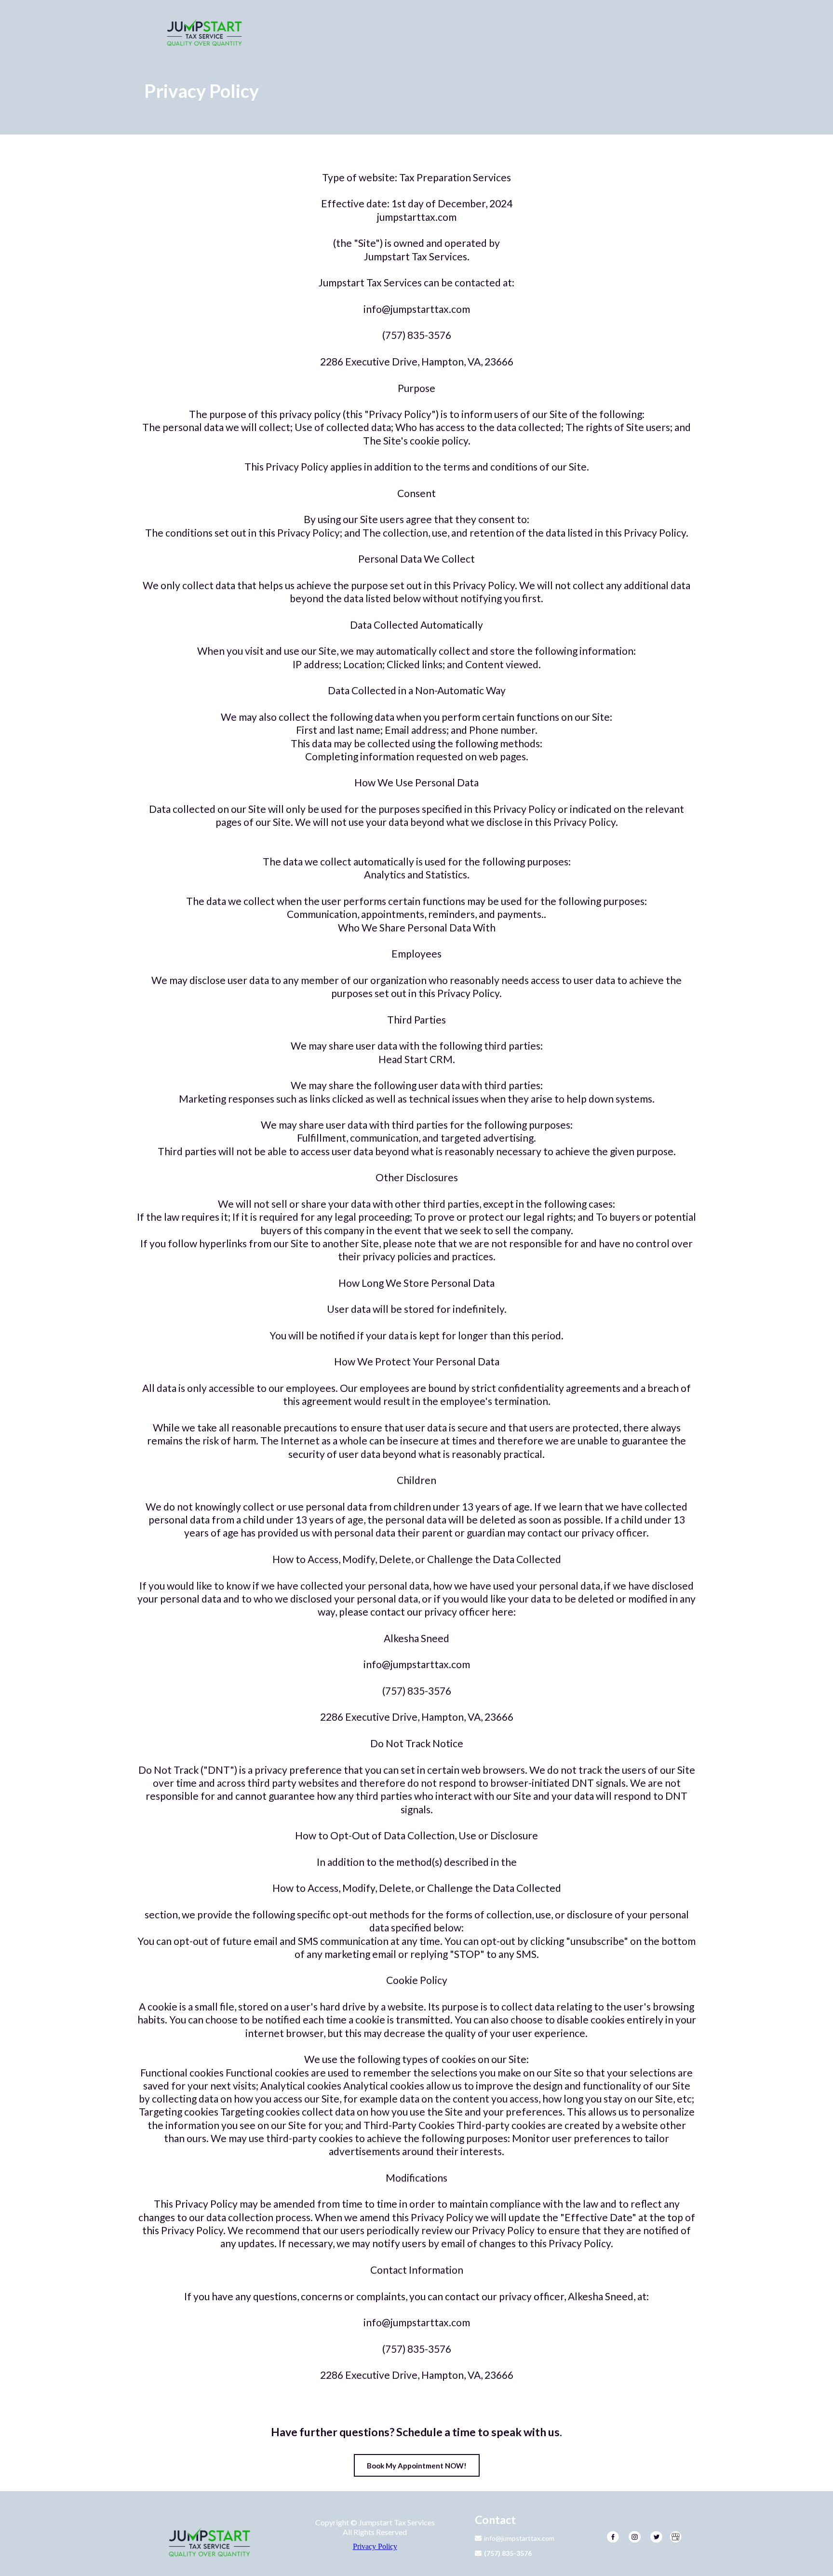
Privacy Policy (375, 2546)
